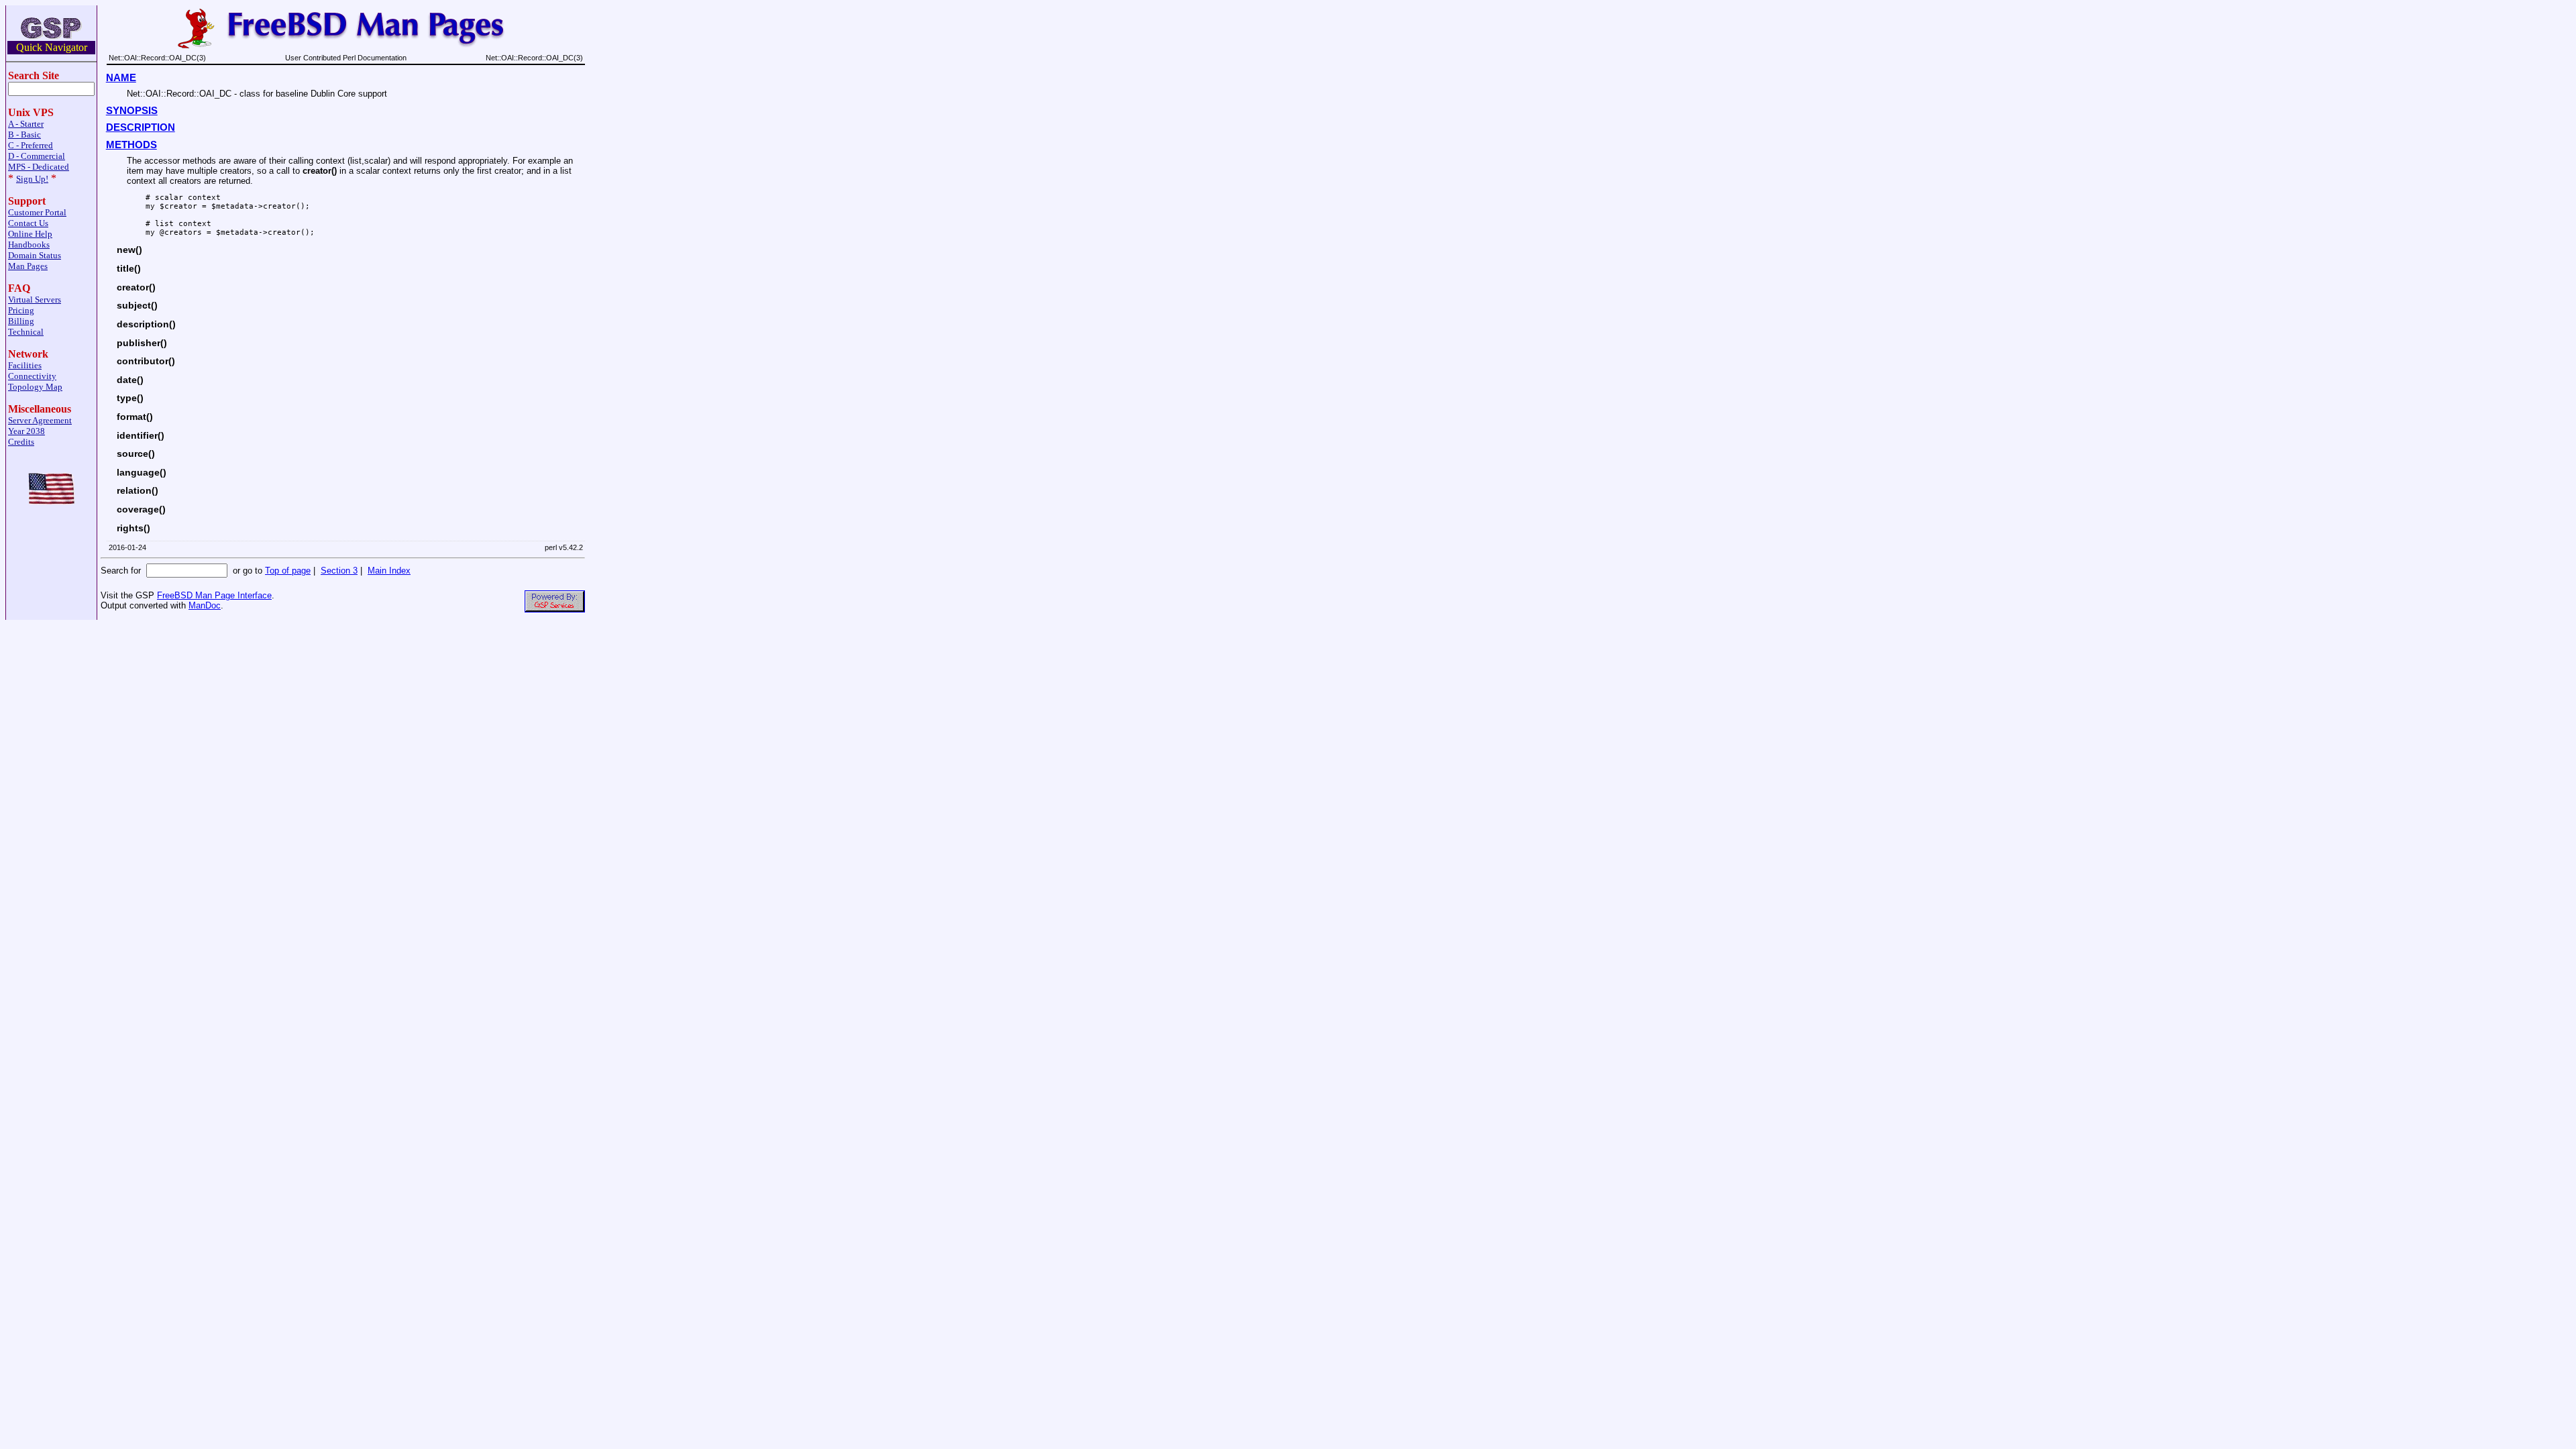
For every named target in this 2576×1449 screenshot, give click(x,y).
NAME (121, 78)
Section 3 (339, 571)
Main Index (389, 571)
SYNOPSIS (132, 111)
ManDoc (205, 605)
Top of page (288, 571)
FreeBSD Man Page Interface (214, 595)
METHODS (131, 145)
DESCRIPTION (141, 127)
